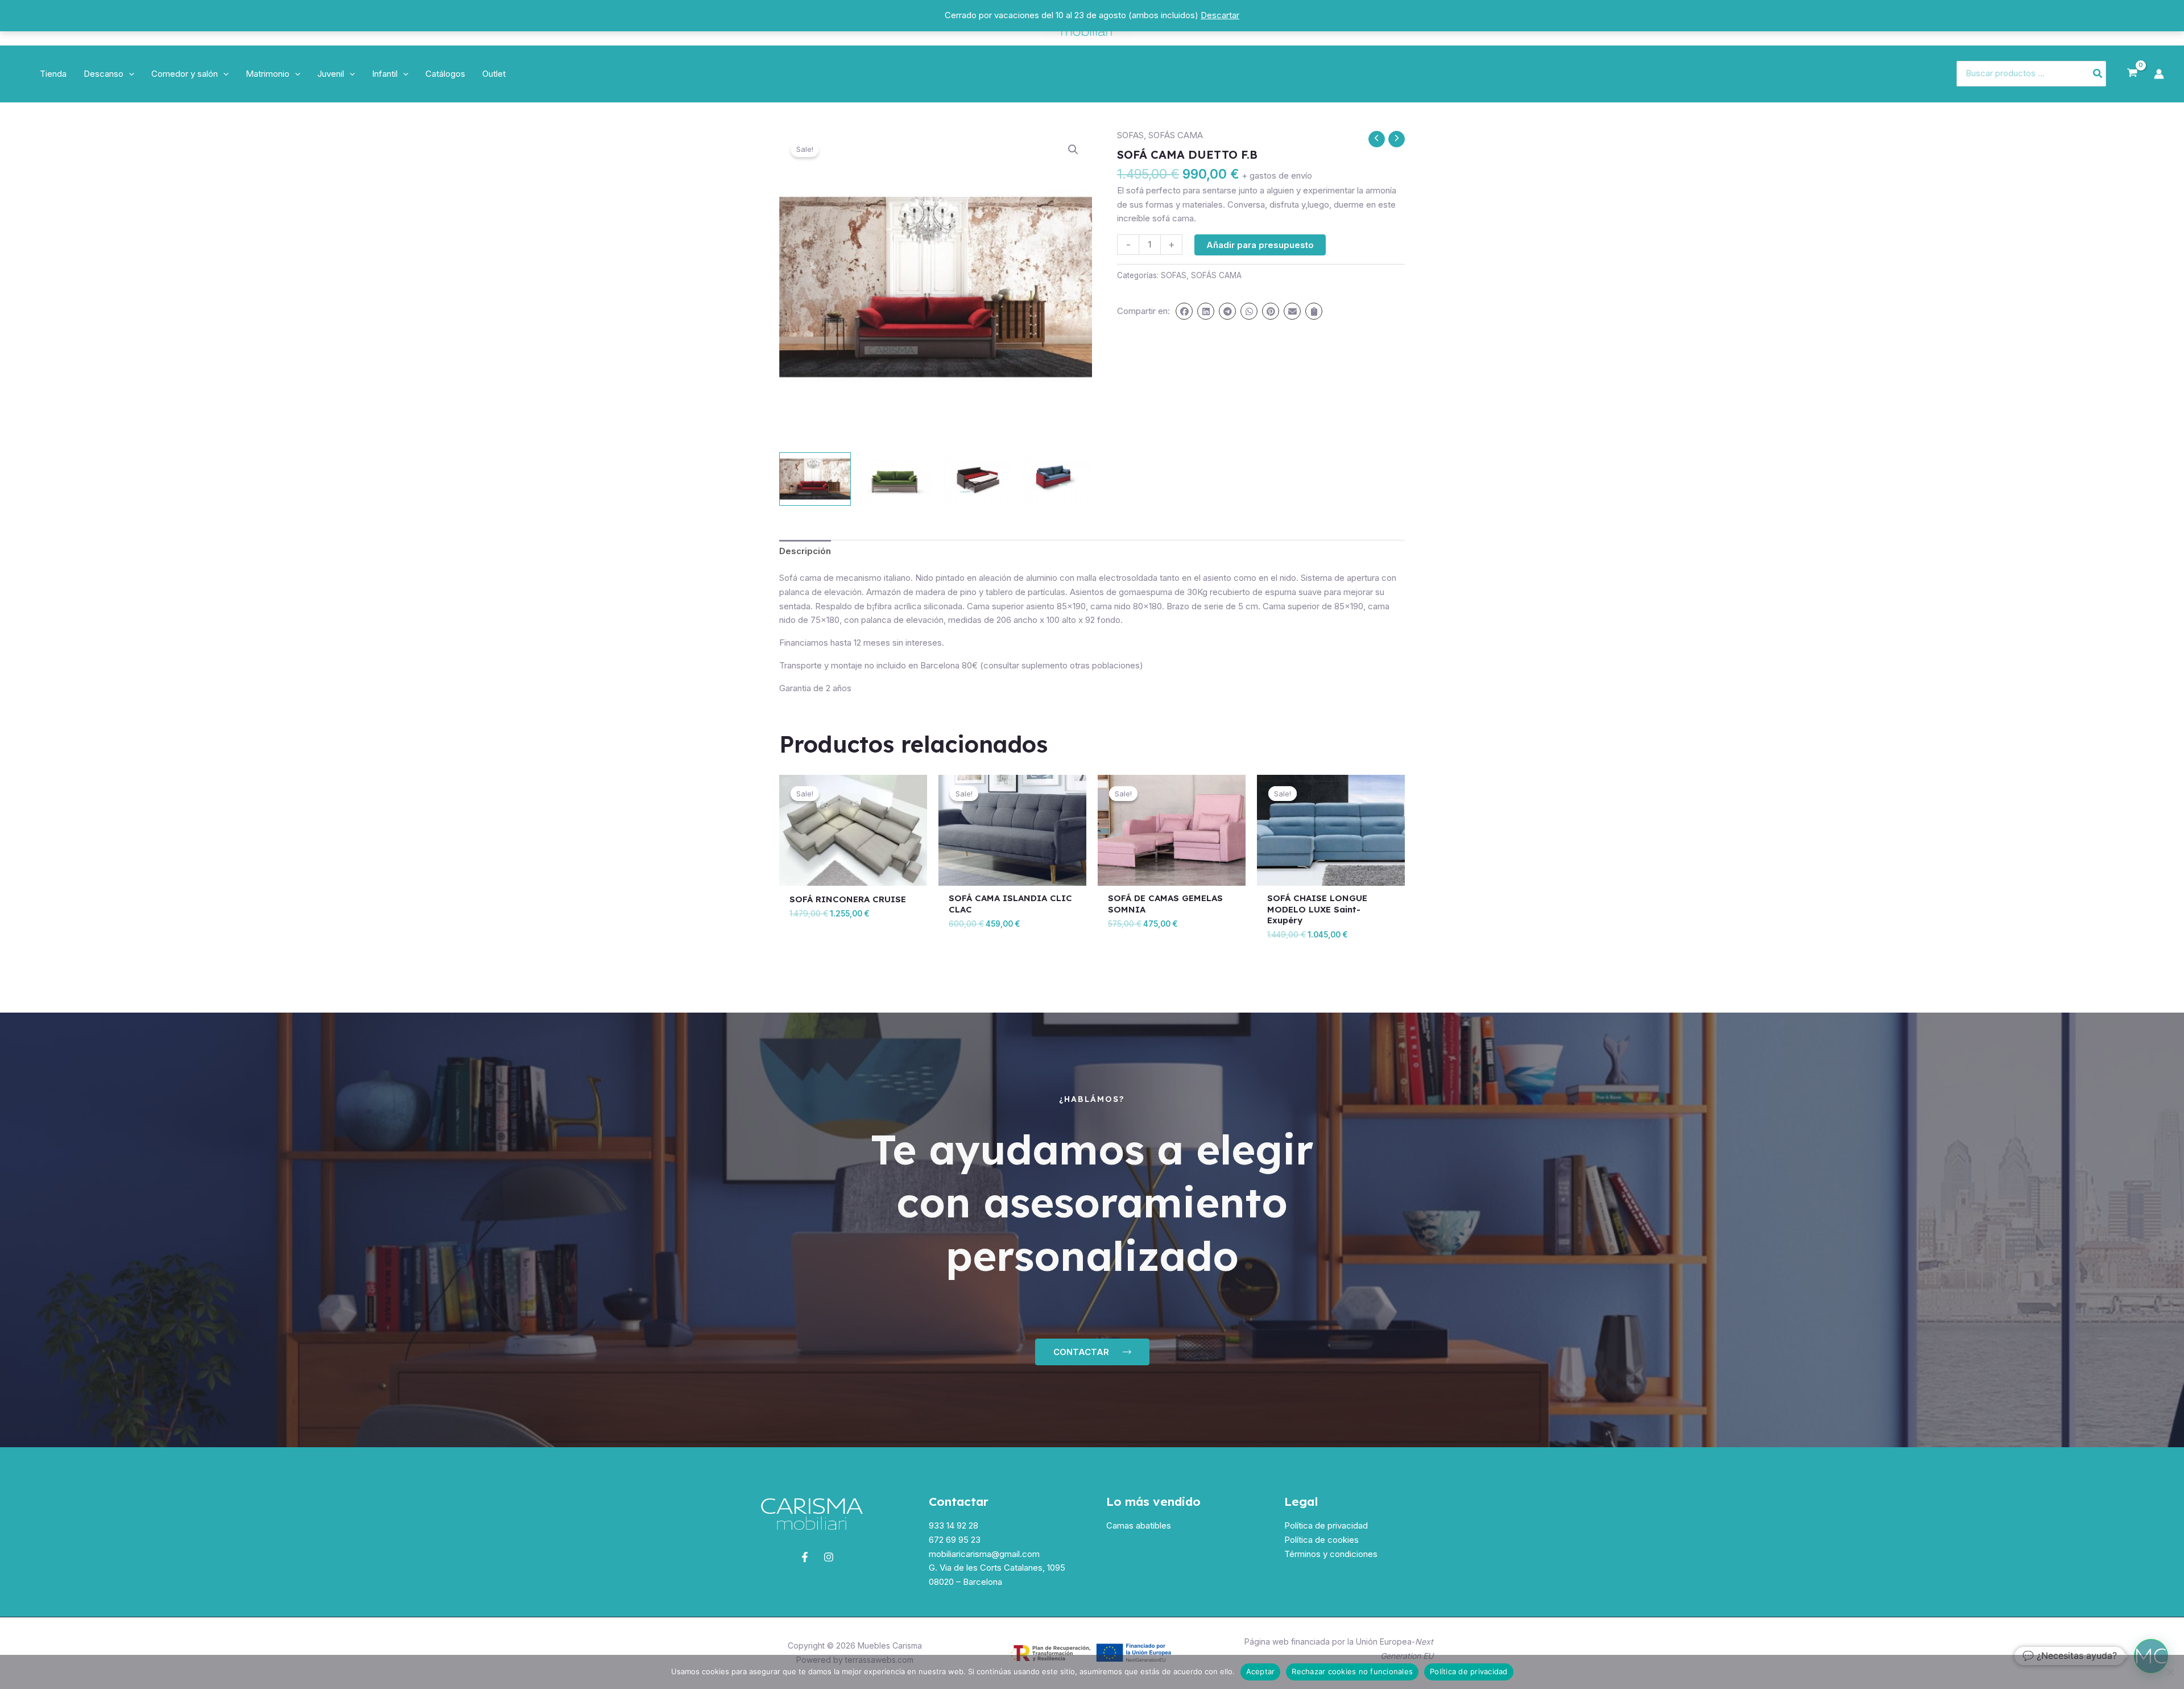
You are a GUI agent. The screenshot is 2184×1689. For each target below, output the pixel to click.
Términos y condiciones (1331, 1554)
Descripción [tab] (805, 551)
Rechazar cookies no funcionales (1352, 1671)
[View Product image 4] (1056, 479)
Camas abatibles (1139, 1525)
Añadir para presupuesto (1260, 245)
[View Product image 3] (976, 479)
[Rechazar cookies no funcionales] (2170, 1672)
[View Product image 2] (895, 479)
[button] (129, 74)
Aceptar (1261, 1671)
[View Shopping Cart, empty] (2132, 73)
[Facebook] (805, 1557)
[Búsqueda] (2098, 74)
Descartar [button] (1220, 15)
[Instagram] (829, 1557)
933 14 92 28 (954, 1525)
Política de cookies (1321, 1540)
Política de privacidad (1326, 1525)
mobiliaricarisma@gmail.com (984, 1554)
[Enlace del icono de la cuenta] (2159, 74)
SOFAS (1130, 135)
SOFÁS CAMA (1176, 135)
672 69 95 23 (955, 1540)
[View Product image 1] (815, 479)
